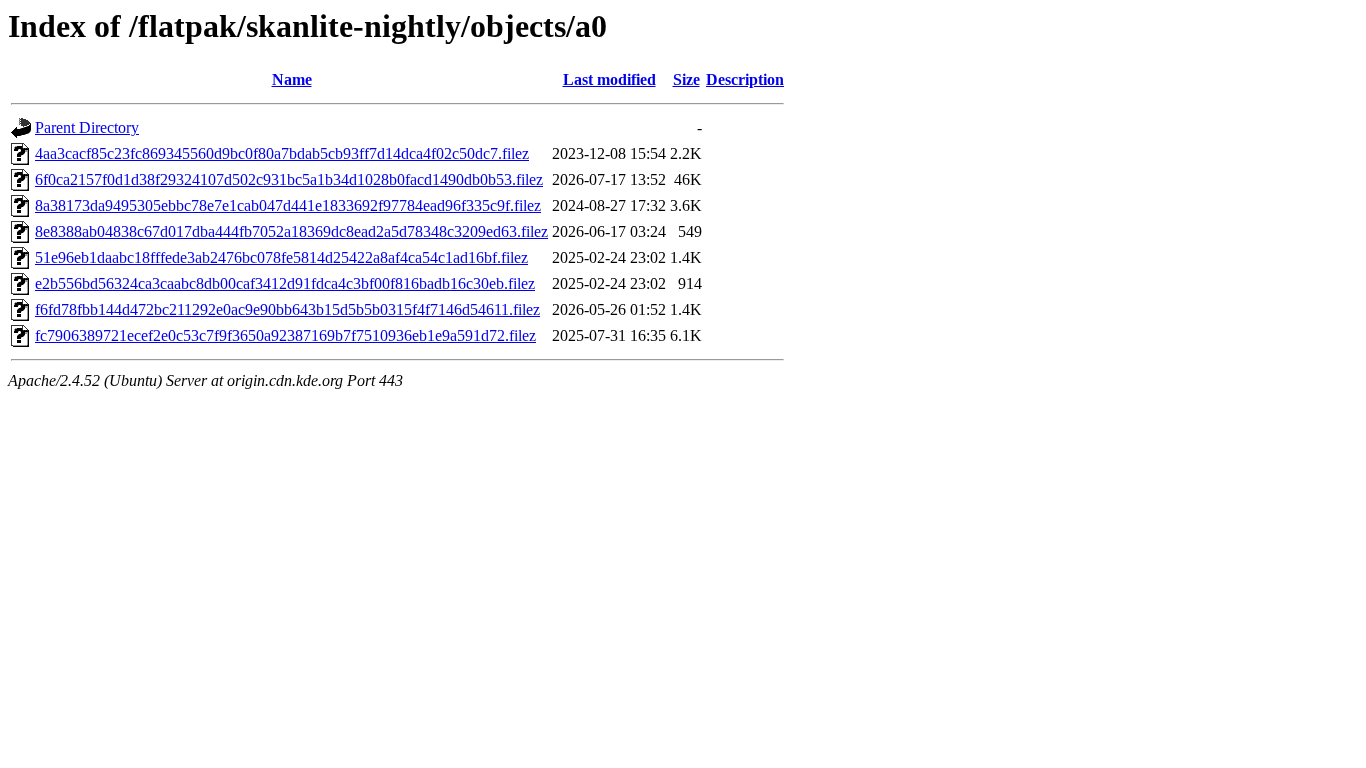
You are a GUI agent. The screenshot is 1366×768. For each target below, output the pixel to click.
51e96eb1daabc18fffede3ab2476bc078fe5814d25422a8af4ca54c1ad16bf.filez (281, 257)
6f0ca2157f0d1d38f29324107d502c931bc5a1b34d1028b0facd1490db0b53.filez (289, 179)
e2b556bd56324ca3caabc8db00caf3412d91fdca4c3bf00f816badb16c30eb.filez (285, 283)
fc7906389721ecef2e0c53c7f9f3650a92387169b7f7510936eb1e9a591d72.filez (285, 335)
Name (292, 79)
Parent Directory (87, 127)
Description (745, 79)
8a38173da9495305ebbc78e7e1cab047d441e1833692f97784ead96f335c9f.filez (288, 205)
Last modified (609, 79)
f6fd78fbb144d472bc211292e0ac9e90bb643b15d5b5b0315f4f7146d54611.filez (287, 309)
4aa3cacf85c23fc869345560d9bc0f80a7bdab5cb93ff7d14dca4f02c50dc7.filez (282, 153)
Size (686, 79)
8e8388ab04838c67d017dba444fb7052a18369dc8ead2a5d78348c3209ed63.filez (291, 231)
